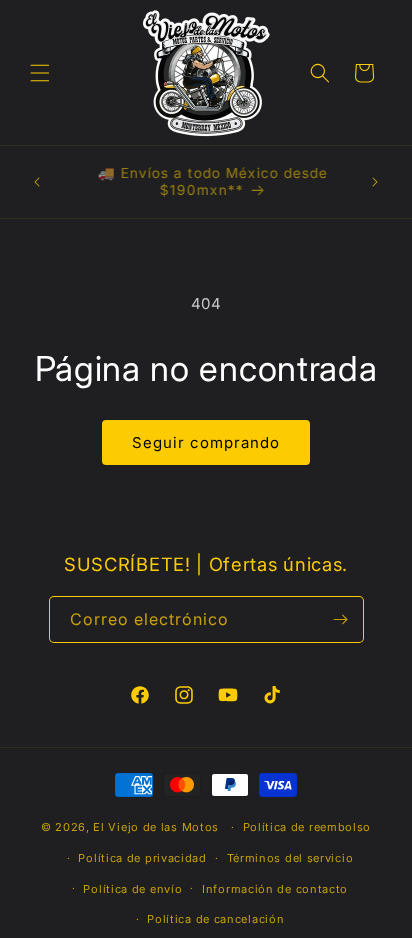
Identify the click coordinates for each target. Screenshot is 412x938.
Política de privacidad (142, 858)
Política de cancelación (215, 919)
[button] (40, 73)
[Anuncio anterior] (37, 182)
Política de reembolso (307, 827)
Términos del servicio (290, 858)
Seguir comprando (206, 442)
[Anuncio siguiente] (375, 182)
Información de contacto (275, 889)
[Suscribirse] (341, 619)
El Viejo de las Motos (156, 827)
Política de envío (132, 889)
